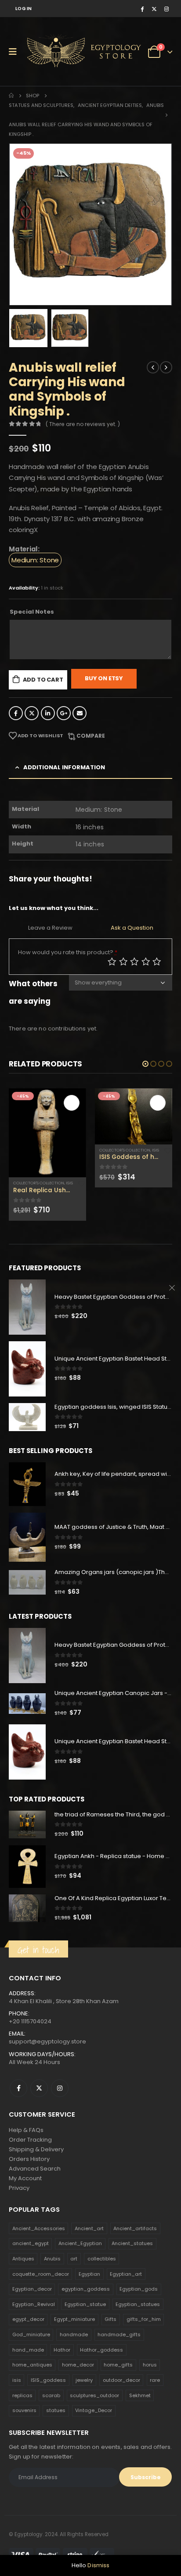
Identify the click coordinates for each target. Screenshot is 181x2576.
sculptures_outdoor (94, 2409)
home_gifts (118, 2379)
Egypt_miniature (74, 2333)
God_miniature (31, 2349)
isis (17, 2394)
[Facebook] (142, 9)
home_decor (78, 2379)
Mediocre (123, 962)
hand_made (28, 2364)
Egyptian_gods (139, 2303)
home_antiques (32, 2379)
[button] (145, 1064)
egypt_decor (28, 2333)
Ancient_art (89, 2242)
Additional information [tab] (64, 767)
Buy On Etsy (104, 678)
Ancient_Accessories (39, 2242)
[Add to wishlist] (82, 1151)
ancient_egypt (31, 2257)
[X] (154, 9)
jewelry (84, 2394)
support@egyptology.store (47, 2055)
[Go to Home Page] (11, 96)
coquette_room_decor (41, 2288)
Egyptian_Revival (34, 2318)
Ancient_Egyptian (80, 2257)
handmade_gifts (119, 2349)
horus (150, 2379)
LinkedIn (48, 713)
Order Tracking (30, 2154)
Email (80, 713)
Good (146, 962)
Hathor (62, 2364)
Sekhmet (140, 2409)
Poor (112, 962)
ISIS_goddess (48, 2394)
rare (155, 2394)
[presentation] (20, 224)
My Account (25, 2192)
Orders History (29, 2173)
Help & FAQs (26, 2144)
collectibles (102, 2273)
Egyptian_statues (138, 2318)
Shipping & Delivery (36, 2163)
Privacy (19, 2202)
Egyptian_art (126, 2288)
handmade (74, 2349)
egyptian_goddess (86, 2303)
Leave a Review (50, 928)
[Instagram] (167, 9)
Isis (69, 1150)
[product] (47, 1116)
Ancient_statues (132, 2257)
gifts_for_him (144, 2333)
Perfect (157, 962)
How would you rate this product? (68, 952)
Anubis (52, 2273)
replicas (22, 2409)
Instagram (60, 2102)
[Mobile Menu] (16, 52)
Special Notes (32, 612)
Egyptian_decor (32, 2303)
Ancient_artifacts (135, 2242)
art (74, 2273)
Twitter (32, 713)
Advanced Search (35, 2183)
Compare (91, 736)
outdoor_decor (121, 2394)
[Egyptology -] (58, 52)
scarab (51, 2409)
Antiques (23, 2273)
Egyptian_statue (85, 2318)
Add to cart (43, 680)
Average (134, 962)
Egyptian (89, 2288)
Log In (24, 9)
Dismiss (98, 2565)
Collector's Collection (39, 1150)
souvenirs (24, 2424)
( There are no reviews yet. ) (83, 424)
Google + (64, 713)
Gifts (110, 2333)
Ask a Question (132, 928)
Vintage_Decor (94, 2424)
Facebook (16, 713)
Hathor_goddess (101, 2364)
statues (56, 2424)
